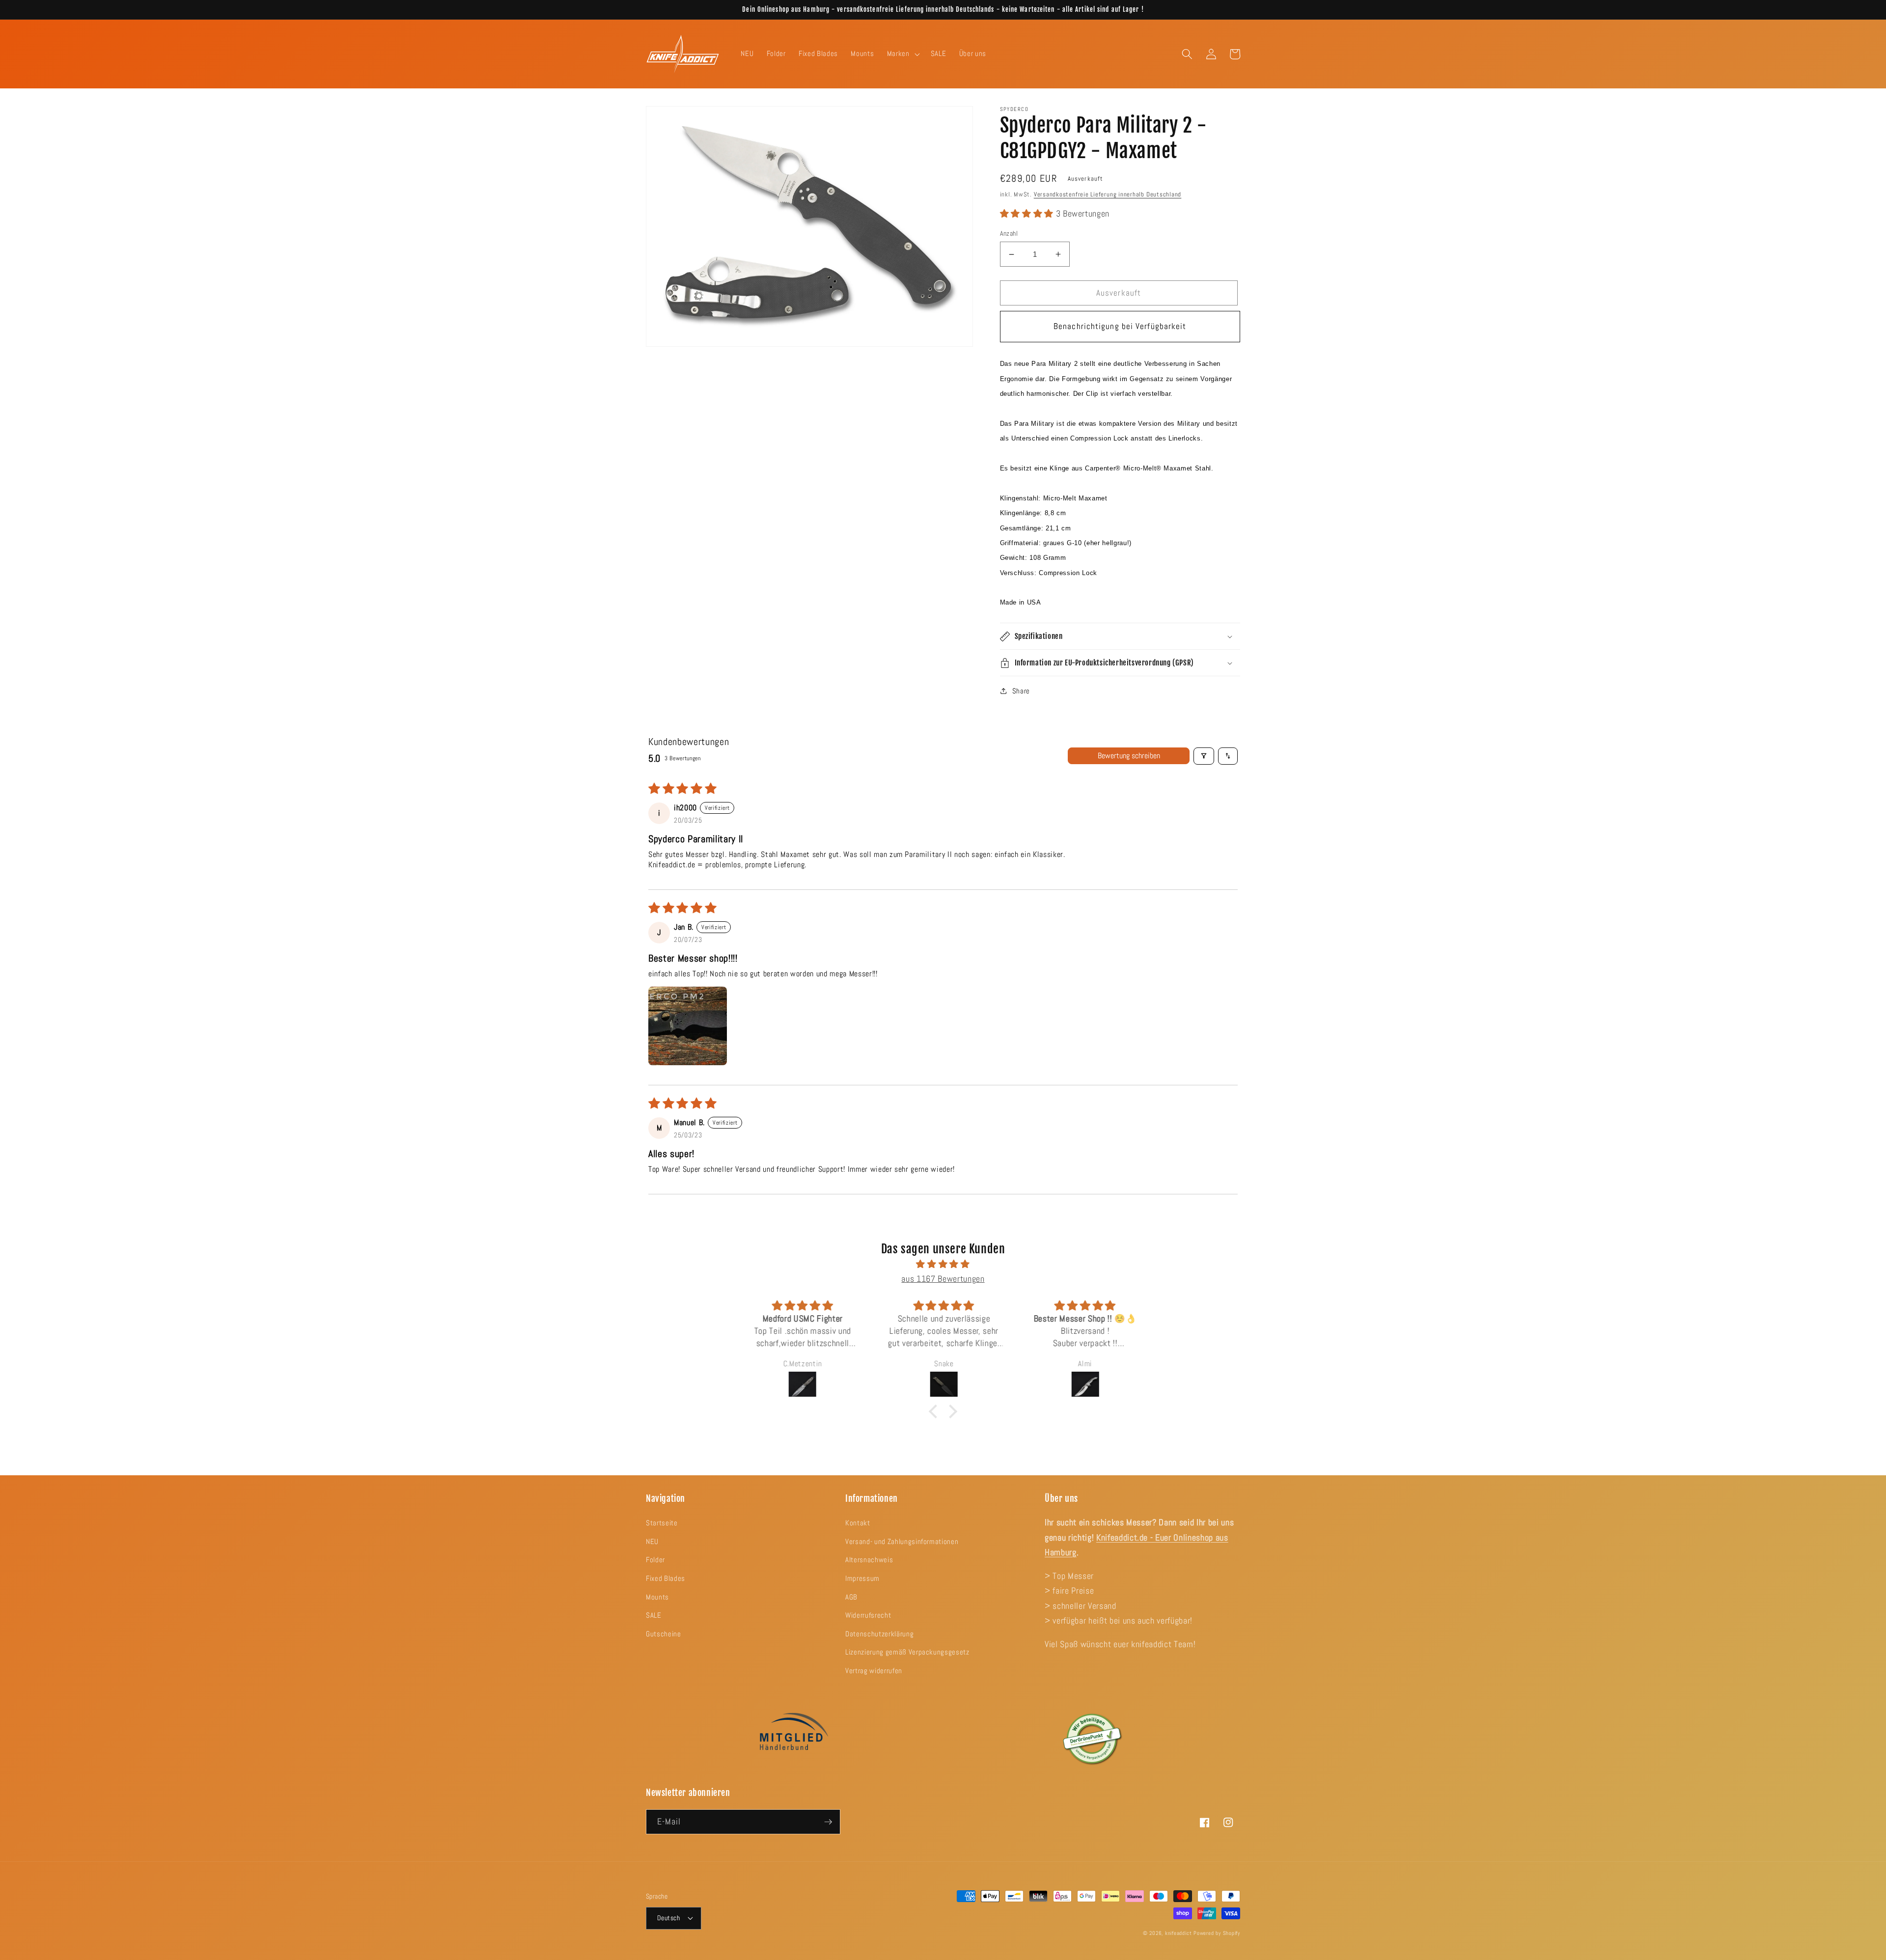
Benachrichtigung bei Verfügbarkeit (1120, 326)
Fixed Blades (666, 1578)
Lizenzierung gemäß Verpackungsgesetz (907, 1652)
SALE (654, 1615)
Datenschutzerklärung (879, 1634)
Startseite (662, 1523)
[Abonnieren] (828, 1822)
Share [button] (1021, 691)
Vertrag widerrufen (874, 1671)
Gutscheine (664, 1634)
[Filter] (1204, 756)
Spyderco (1014, 109)
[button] (902, 54)
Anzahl (1009, 233)
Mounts (657, 1597)
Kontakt (858, 1523)
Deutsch (668, 1918)
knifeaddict (1178, 1933)
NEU (652, 1542)
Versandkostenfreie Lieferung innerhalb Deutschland (1108, 194)
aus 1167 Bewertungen (943, 1279)
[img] (943, 1264)
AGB (851, 1597)
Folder (655, 1560)
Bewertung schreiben (1129, 756)
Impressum (862, 1578)
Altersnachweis (869, 1560)
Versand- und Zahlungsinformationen (902, 1542)
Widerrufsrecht (868, 1615)
